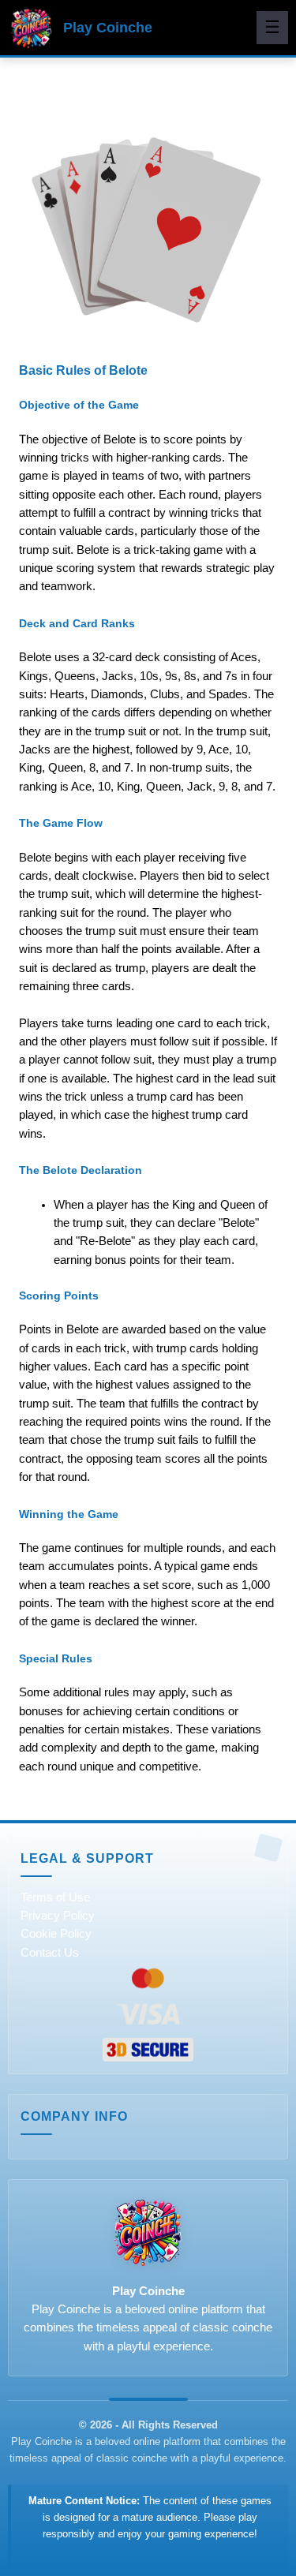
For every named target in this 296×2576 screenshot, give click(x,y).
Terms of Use (55, 1897)
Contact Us (50, 1953)
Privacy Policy (58, 1916)
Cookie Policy (56, 1934)
